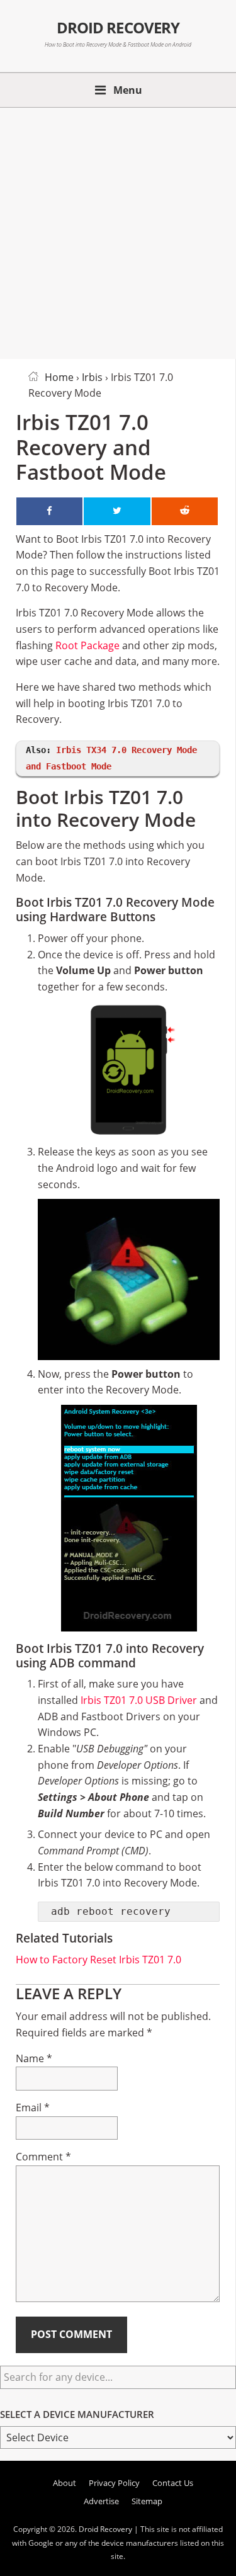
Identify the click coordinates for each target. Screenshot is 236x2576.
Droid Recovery (118, 28)
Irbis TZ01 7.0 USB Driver (139, 1700)
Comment (43, 2157)
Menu (128, 90)
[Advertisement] (118, 231)
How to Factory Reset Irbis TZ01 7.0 (98, 1960)
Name (34, 2058)
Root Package (87, 645)
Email (33, 2108)
